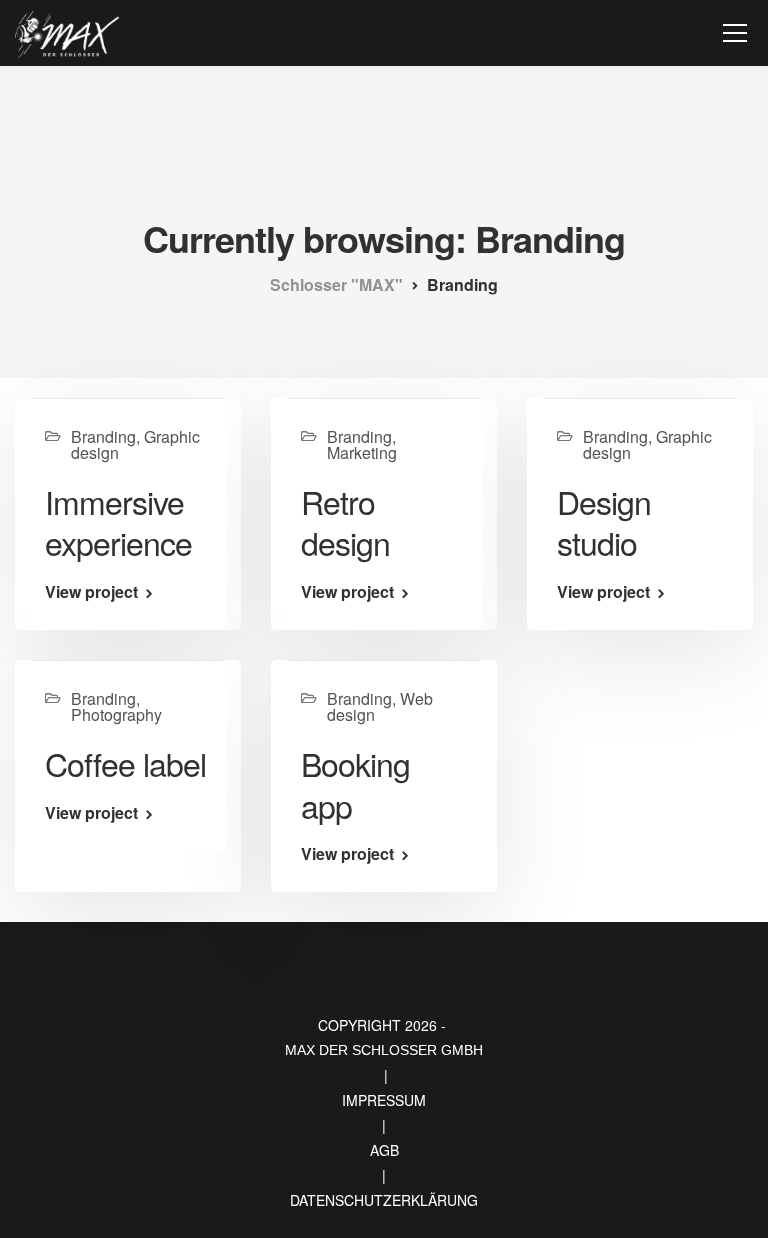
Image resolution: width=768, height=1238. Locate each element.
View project (91, 592)
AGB (384, 1150)
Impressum (384, 1100)
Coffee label (125, 763)
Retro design (345, 522)
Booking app (355, 784)
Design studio (604, 522)
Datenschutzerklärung (384, 1200)
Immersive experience (118, 522)
